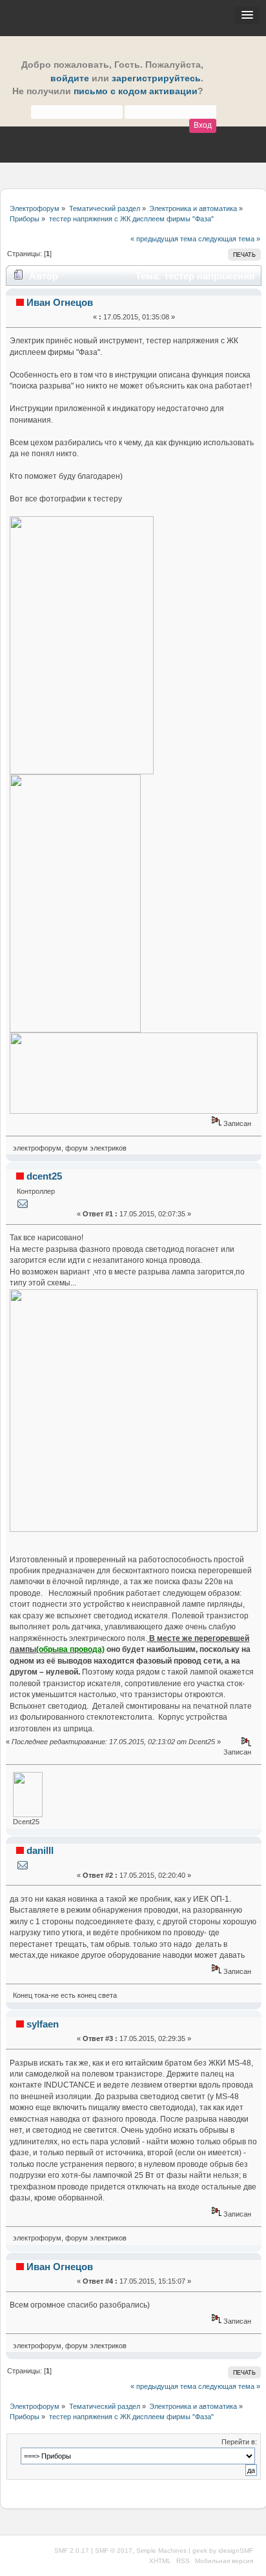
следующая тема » (229, 239)
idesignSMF (236, 2551)
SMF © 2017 (114, 2551)
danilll (40, 1850)
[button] (247, 15)
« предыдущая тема (163, 239)
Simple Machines (161, 2551)
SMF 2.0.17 (72, 2551)
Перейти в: (239, 2442)
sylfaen (43, 2024)
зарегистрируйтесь (156, 78)
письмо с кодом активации (136, 91)
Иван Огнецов (60, 302)
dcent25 (44, 1176)
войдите (70, 78)
